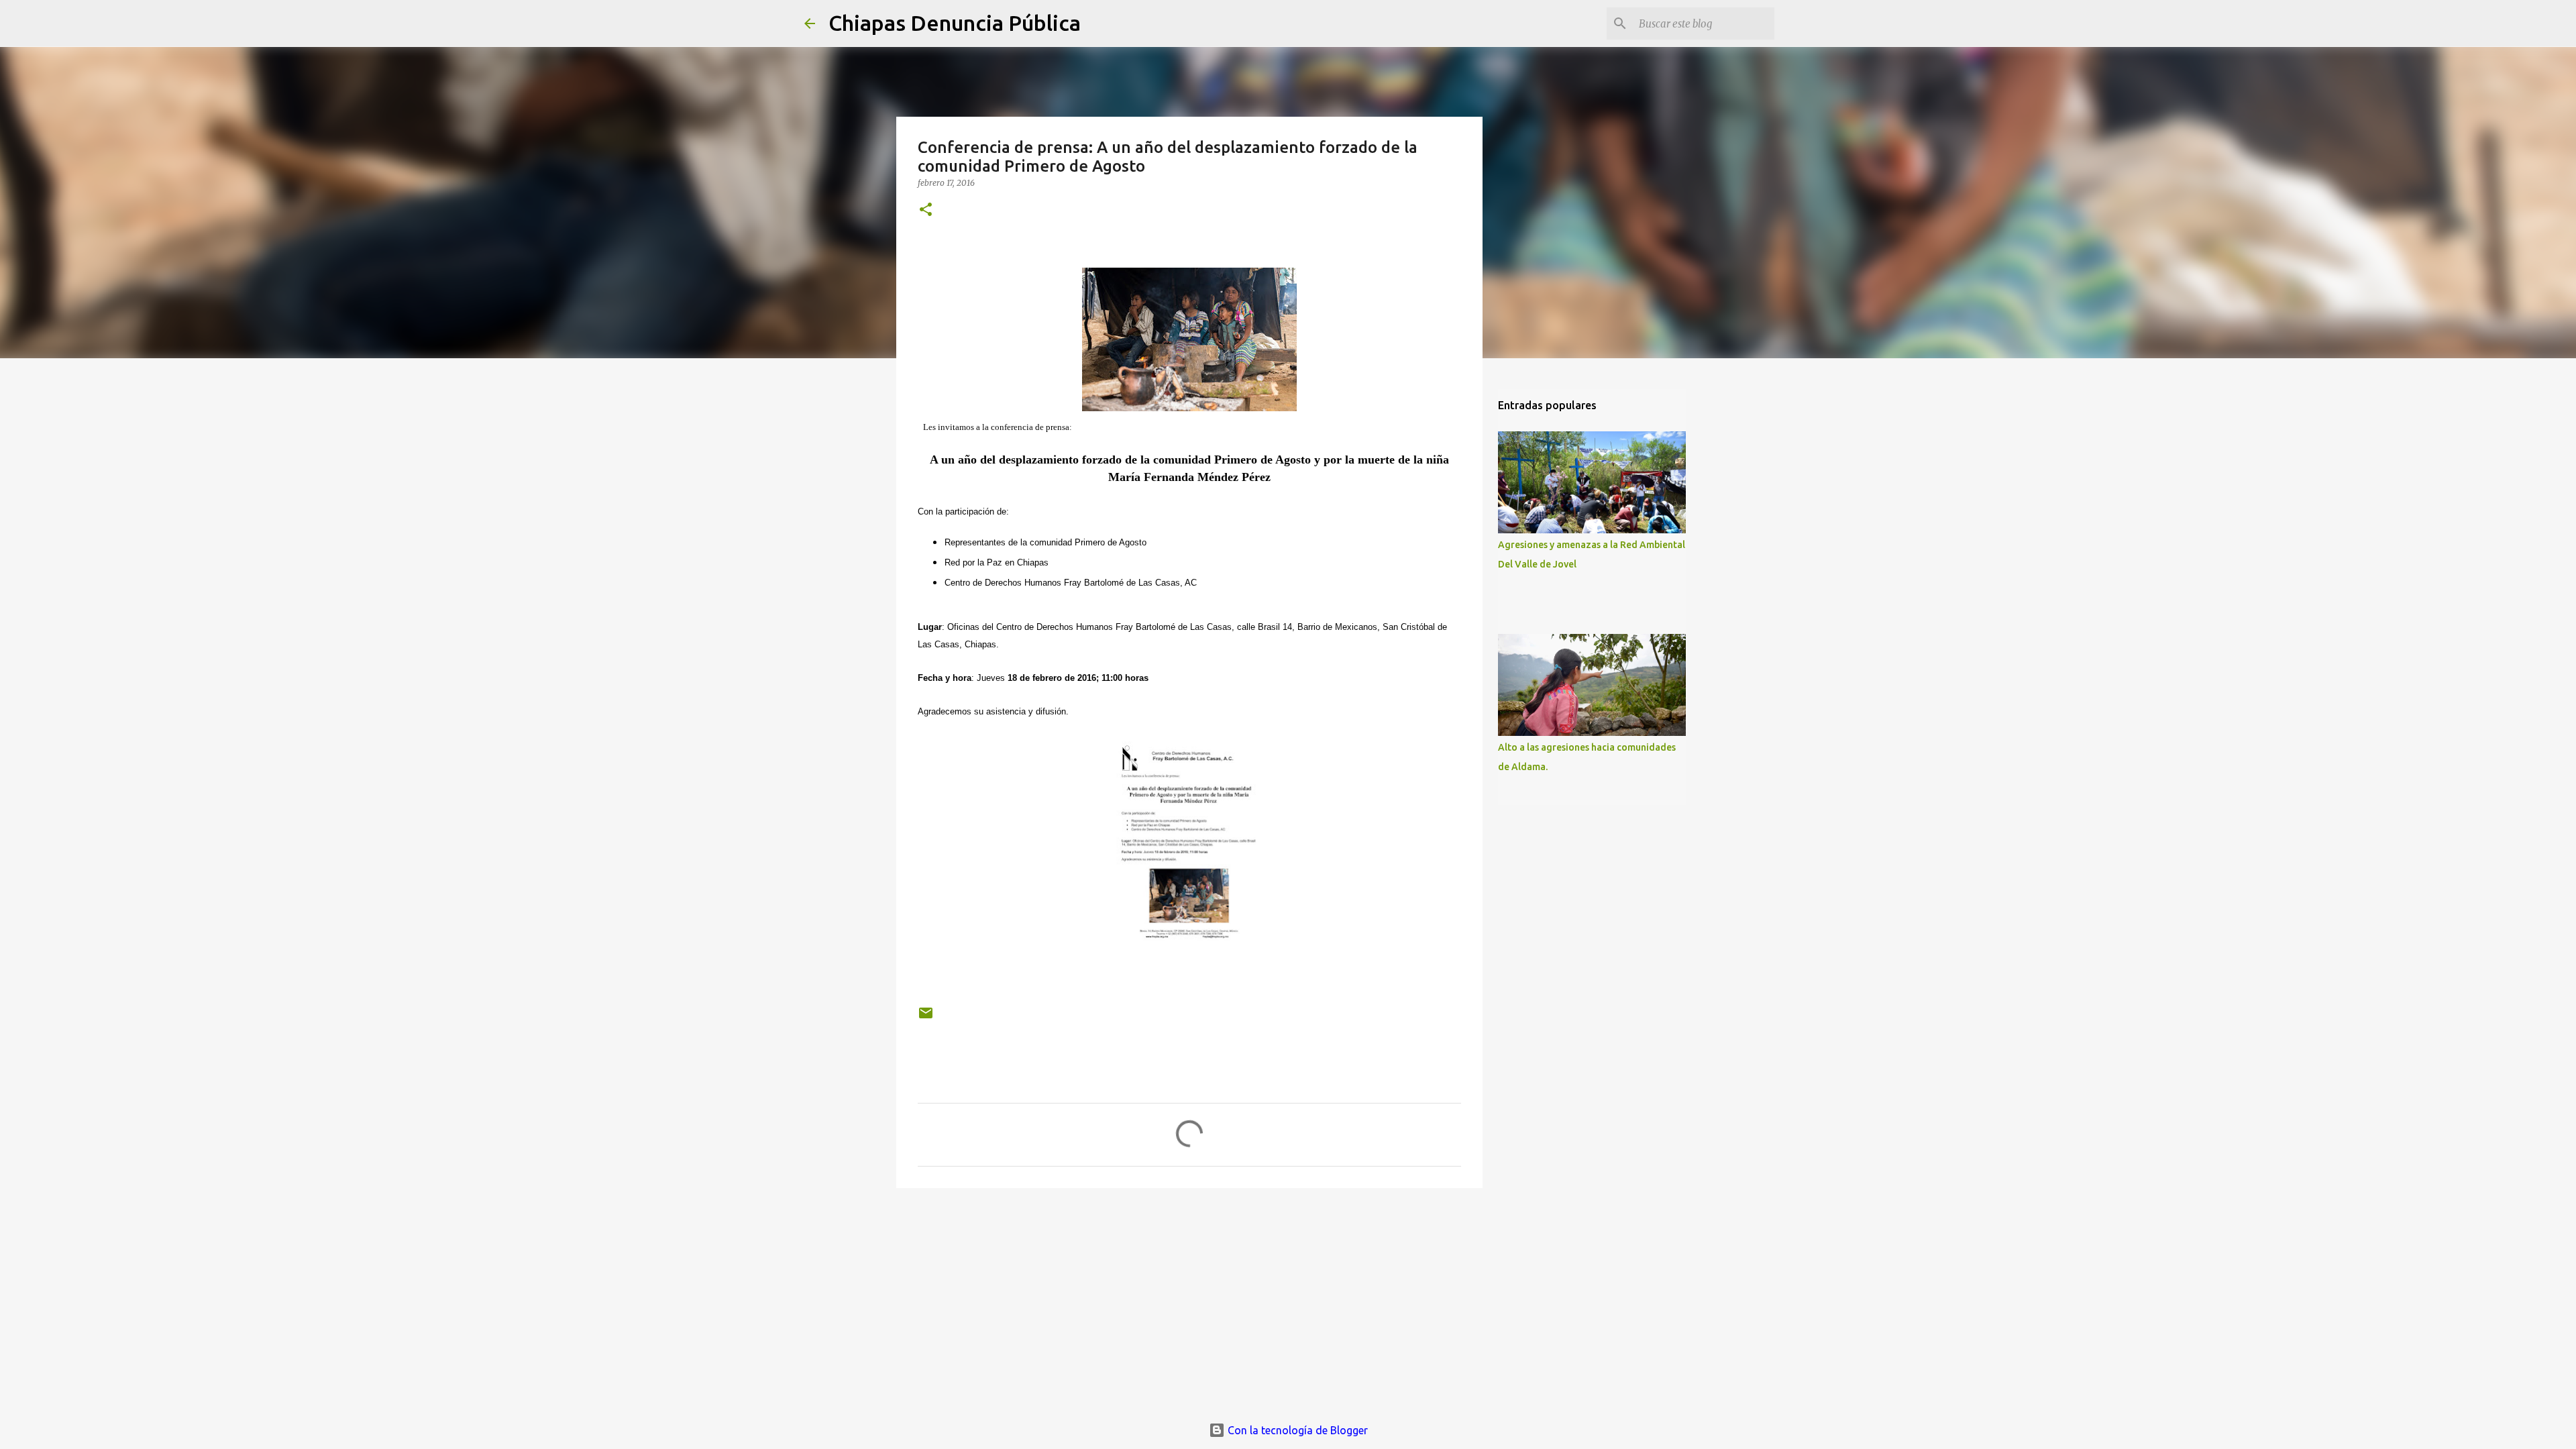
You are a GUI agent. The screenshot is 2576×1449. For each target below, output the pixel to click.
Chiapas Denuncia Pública (955, 23)
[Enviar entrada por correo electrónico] (926, 1018)
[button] (926, 210)
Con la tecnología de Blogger (1296, 1430)
